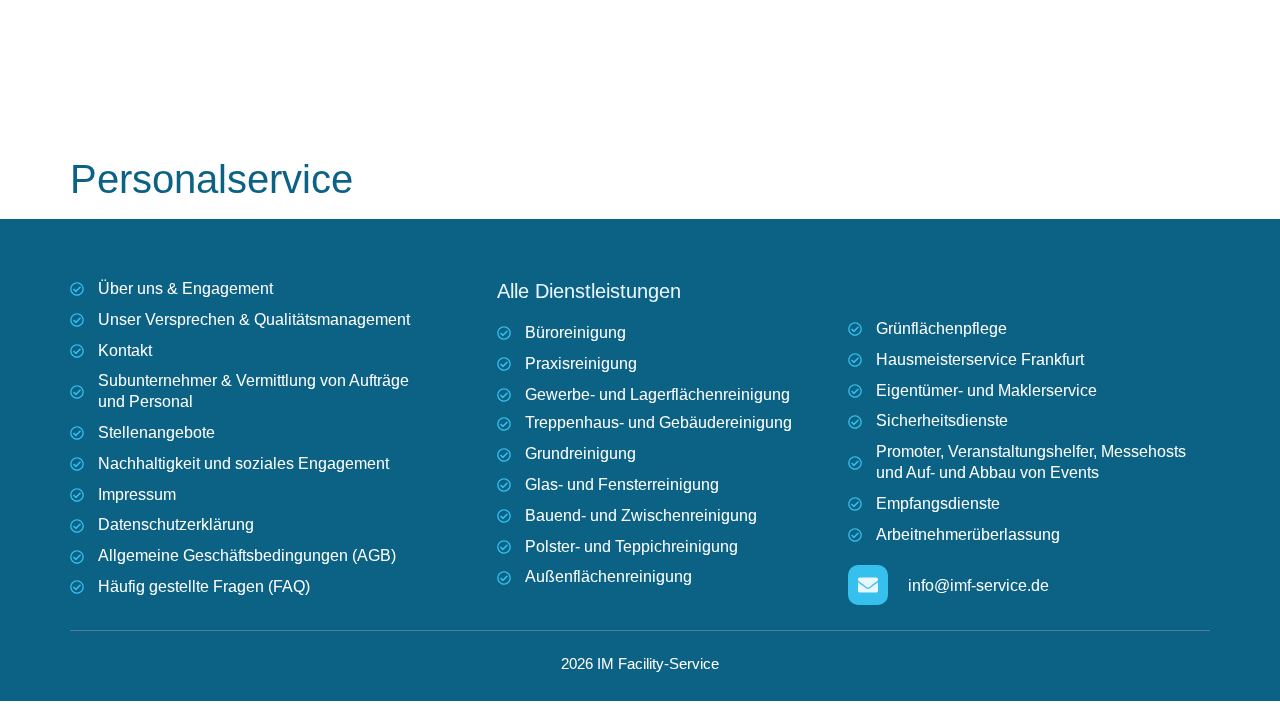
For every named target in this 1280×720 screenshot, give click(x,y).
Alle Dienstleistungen (589, 291)
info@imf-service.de (978, 585)
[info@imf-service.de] (868, 585)
